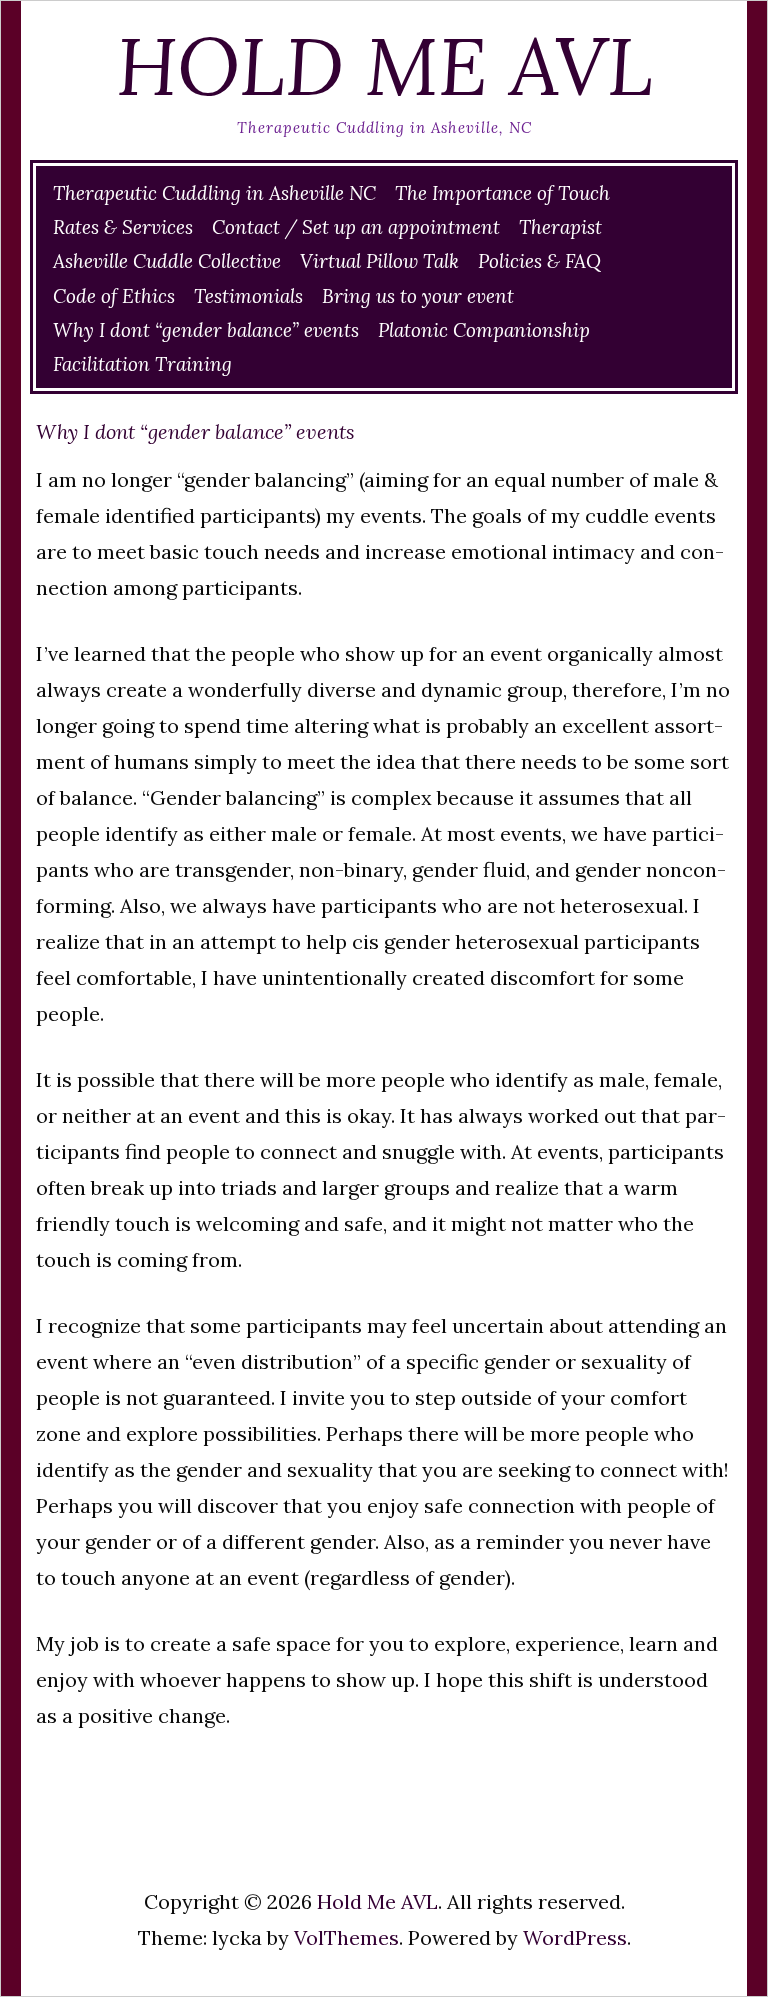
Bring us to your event (418, 296)
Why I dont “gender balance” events (206, 330)
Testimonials (248, 296)
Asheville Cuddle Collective (167, 261)
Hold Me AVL (384, 66)
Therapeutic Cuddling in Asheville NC (214, 193)
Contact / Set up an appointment (356, 227)
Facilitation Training (142, 364)
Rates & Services (123, 227)
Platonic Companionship (484, 330)
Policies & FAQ (539, 261)
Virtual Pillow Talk (379, 261)
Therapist (560, 227)
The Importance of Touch (502, 193)
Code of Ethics (114, 296)
